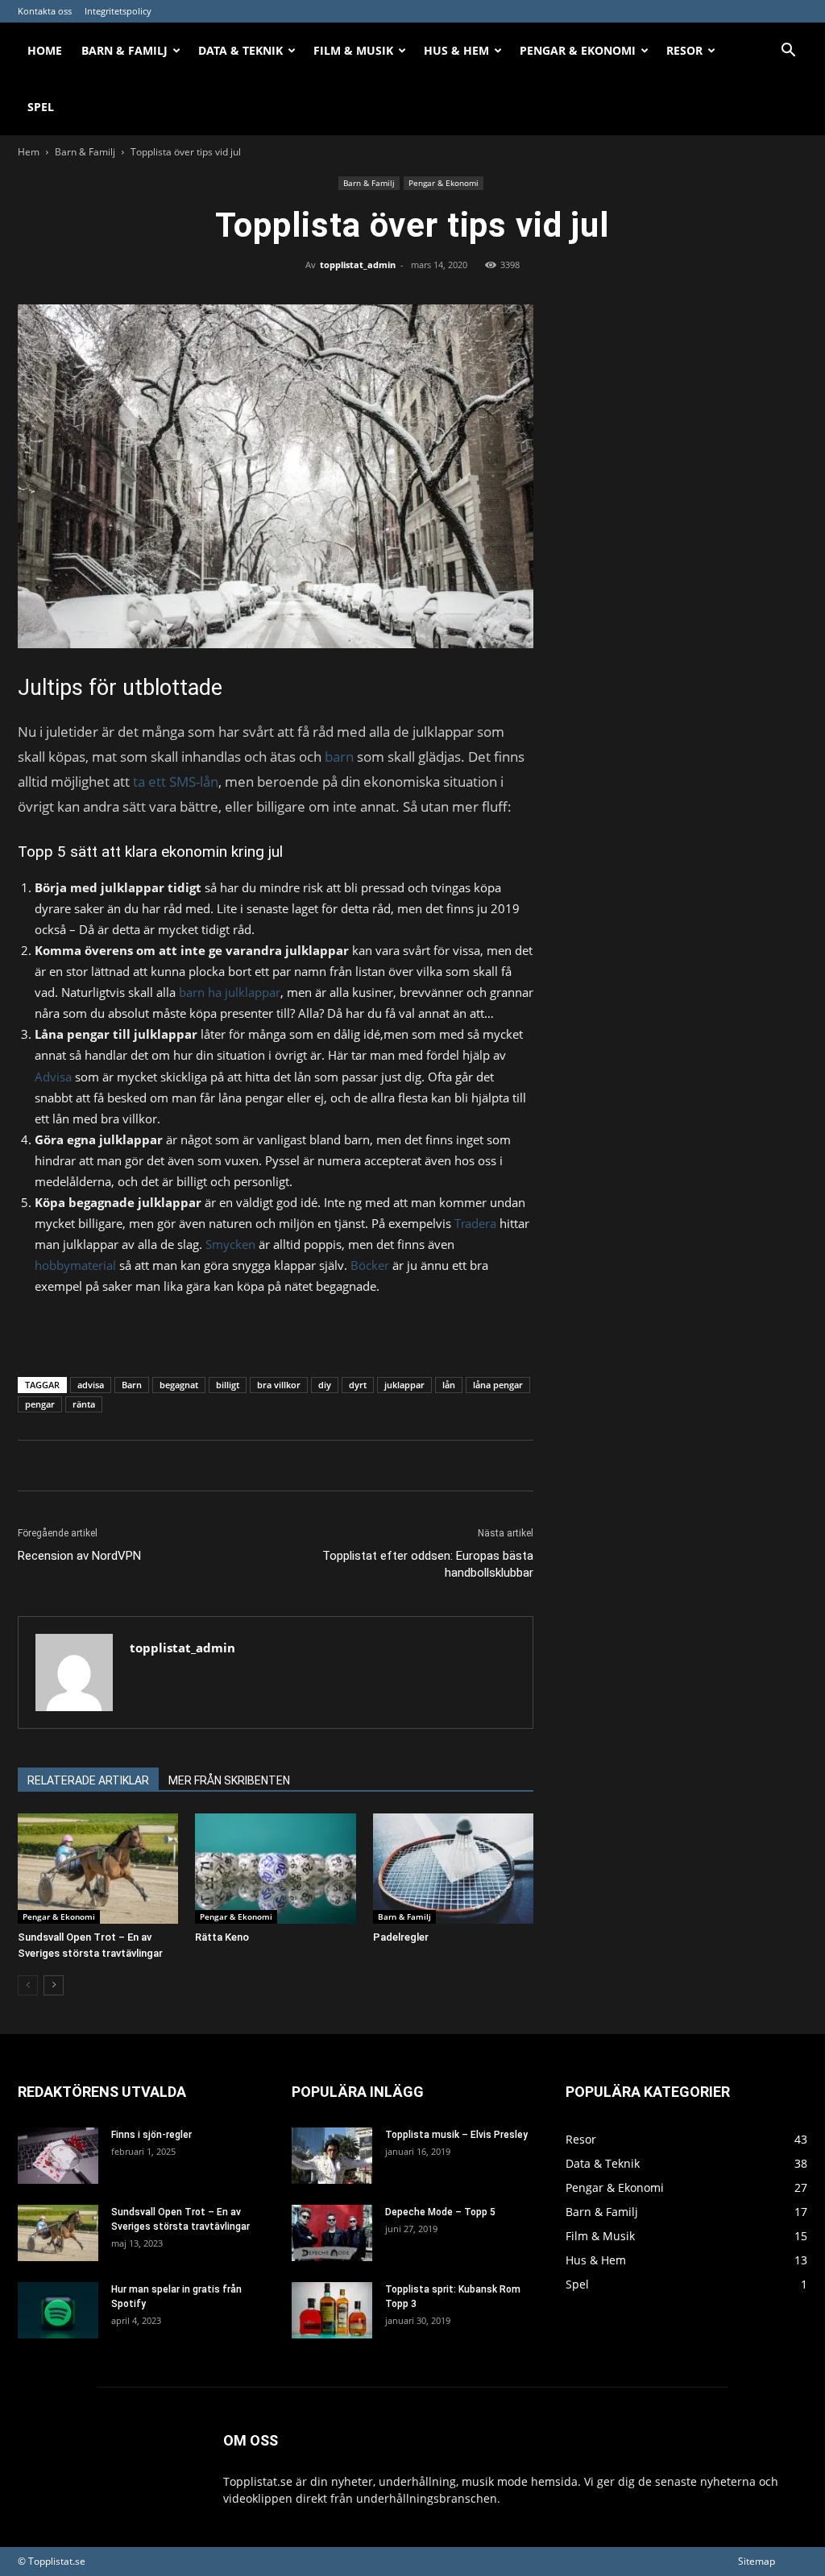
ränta (84, 1404)
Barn (132, 1385)
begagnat (179, 1385)
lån (449, 1385)
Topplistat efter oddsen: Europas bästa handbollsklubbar (428, 1564)
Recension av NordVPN (79, 1556)
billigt (228, 1385)
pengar (40, 1404)
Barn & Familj (124, 50)
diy (325, 1385)
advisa (91, 1385)
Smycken (230, 1244)
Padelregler (401, 1937)
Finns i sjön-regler (151, 2135)
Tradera (475, 1223)
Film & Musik (353, 50)
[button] (788, 52)
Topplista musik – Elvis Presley (456, 2135)
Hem (29, 152)
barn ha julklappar (230, 992)
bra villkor (279, 1385)
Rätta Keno (222, 1937)
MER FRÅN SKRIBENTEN (229, 1780)
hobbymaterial (75, 1265)
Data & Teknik (240, 50)
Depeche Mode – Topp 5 (440, 2212)
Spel (41, 107)
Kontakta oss (45, 11)
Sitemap (757, 2561)
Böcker (370, 1265)
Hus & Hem (456, 50)
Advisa (53, 1077)
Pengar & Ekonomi (578, 50)
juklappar (404, 1385)
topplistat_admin (358, 265)
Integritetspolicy (118, 11)
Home (45, 50)
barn (338, 757)
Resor (684, 50)
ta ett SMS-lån (176, 781)
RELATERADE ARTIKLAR (88, 1780)
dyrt (358, 1385)
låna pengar (498, 1385)
